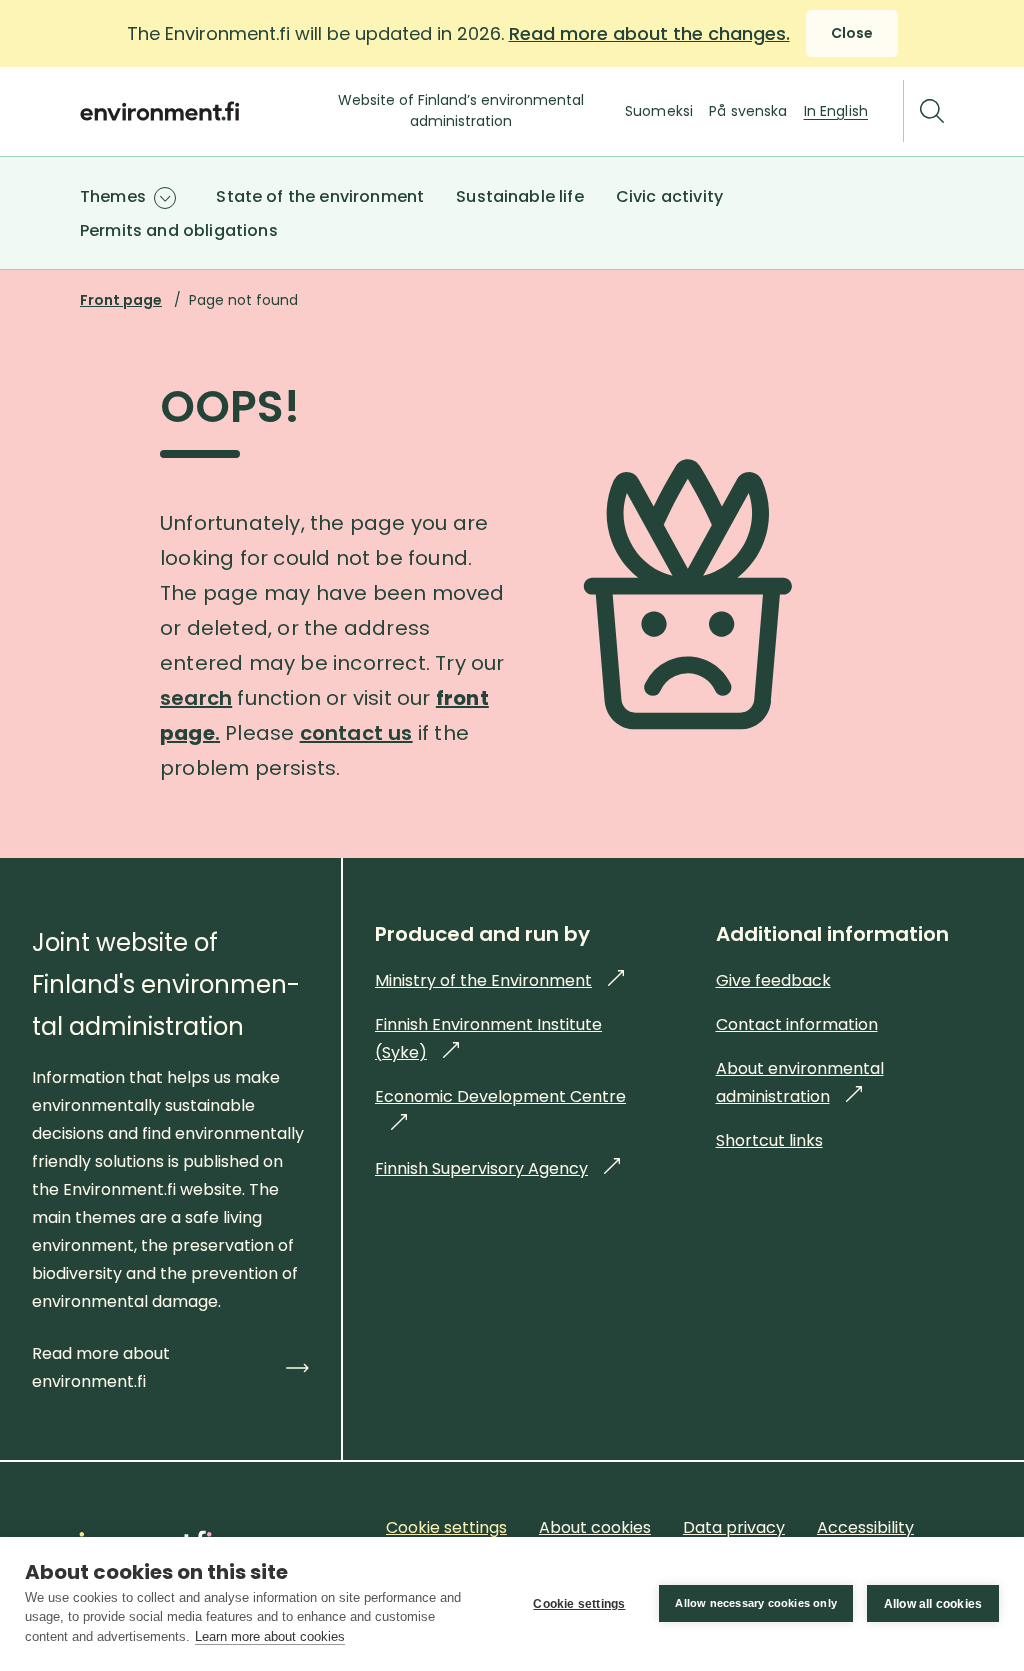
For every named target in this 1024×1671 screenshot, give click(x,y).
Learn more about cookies (270, 1636)
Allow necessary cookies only (756, 1603)
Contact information (797, 1024)
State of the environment (320, 196)
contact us (356, 733)
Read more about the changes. (649, 33)
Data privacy (734, 1527)
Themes (113, 196)
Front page (121, 300)
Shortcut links (769, 1140)
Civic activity (669, 196)
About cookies (595, 1527)
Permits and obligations (179, 230)
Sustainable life (520, 196)
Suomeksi (659, 111)
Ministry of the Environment (499, 980)
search (196, 698)
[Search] (932, 111)
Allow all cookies (933, 1604)
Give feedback (773, 980)
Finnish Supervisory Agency (497, 1168)
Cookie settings (579, 1604)
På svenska (748, 111)
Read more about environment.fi (101, 1367)
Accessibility (865, 1527)
